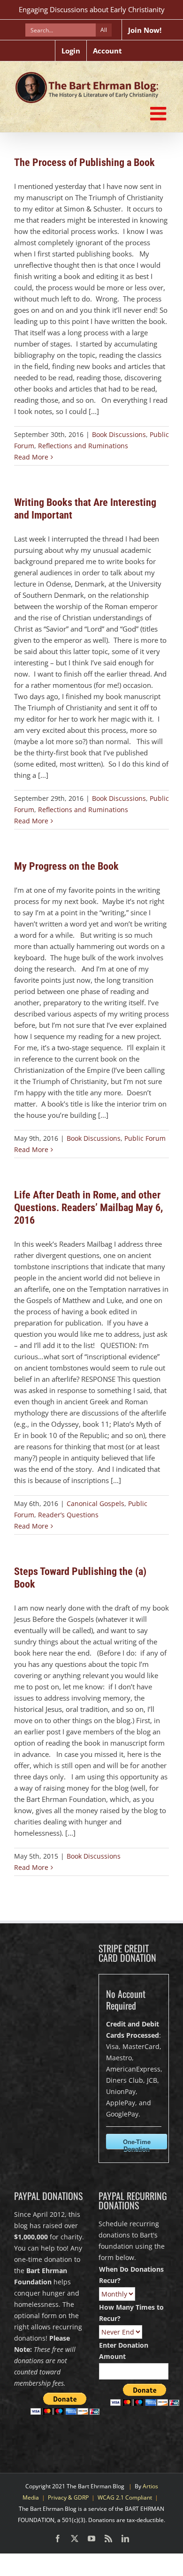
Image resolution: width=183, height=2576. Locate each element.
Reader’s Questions (68, 1515)
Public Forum (145, 1138)
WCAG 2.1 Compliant (125, 2497)
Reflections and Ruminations (83, 446)
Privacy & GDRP (68, 2497)
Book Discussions (119, 434)
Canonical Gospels (95, 1503)
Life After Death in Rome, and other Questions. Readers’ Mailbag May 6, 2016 (88, 1208)
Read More (31, 457)
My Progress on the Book (66, 866)
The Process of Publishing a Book (84, 162)
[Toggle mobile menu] (160, 113)
